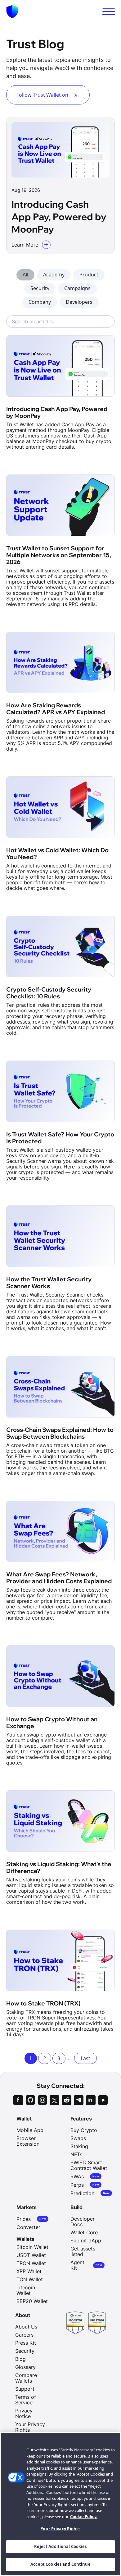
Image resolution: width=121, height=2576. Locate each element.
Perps (85, 2185)
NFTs (76, 2154)
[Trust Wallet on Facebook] (18, 2100)
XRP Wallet (29, 2271)
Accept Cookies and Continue (60, 2564)
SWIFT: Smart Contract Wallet (89, 2165)
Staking (79, 2146)
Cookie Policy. (84, 2517)
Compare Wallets (26, 2378)
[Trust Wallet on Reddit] (67, 2100)
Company (40, 302)
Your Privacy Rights (60, 2529)
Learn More (25, 245)
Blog (20, 2359)
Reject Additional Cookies (60, 2546)
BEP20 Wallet (32, 2301)
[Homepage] (12, 12)
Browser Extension (28, 2141)
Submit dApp (86, 2241)
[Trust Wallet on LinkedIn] (91, 2100)
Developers (79, 302)
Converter (28, 2227)
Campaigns (77, 288)
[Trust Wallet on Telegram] (79, 2100)
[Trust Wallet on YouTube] (103, 2100)
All (25, 275)
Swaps (78, 2138)
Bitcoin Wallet (32, 2247)
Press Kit (26, 2343)
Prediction (90, 2193)
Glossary (25, 2367)
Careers (24, 2335)
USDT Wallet (31, 2255)
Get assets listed (83, 2251)
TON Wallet (30, 2279)
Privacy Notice (24, 2413)
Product (89, 275)
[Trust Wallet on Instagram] (42, 2100)
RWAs (85, 2176)
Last (85, 2058)
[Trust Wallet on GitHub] (30, 2100)
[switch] (109, 12)
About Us (26, 2327)
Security (40, 288)
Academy (54, 275)
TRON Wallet (31, 2263)
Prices (31, 2219)
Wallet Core (84, 2232)
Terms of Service (26, 2400)
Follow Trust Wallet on (42, 95)
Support (25, 2389)
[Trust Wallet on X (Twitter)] (54, 2100)
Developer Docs (83, 2222)
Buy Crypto (84, 2130)
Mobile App (30, 2130)
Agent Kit (86, 2265)
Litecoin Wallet (26, 2290)
